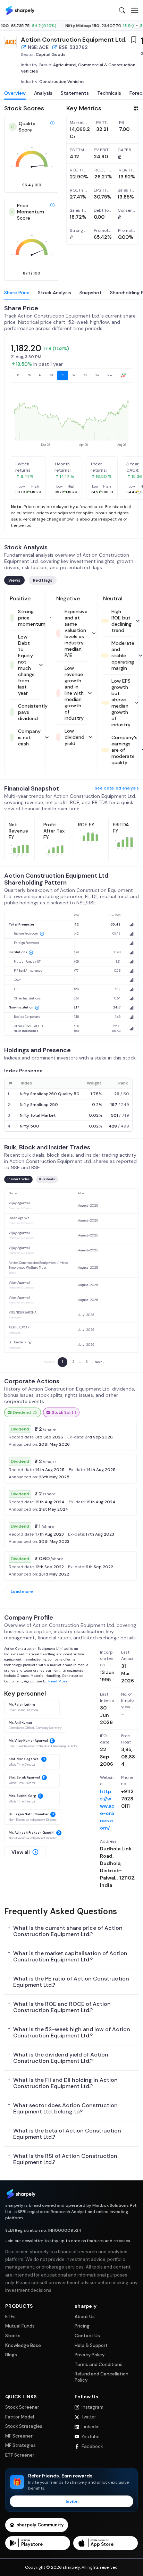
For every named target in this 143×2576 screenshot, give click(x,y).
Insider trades (18, 1179)
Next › (99, 1362)
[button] (25, 1852)
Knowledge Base (23, 2345)
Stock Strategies (24, 2426)
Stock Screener (22, 2407)
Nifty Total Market (38, 1115)
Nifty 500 (30, 1126)
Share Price (17, 293)
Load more (22, 1591)
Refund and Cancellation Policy (102, 2377)
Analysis (43, 93)
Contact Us (87, 2336)
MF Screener (19, 2436)
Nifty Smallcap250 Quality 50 (50, 1094)
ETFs (10, 2317)
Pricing (82, 2326)
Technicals (109, 93)
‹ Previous (47, 1362)
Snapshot (91, 293)
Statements (75, 93)
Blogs (11, 2355)
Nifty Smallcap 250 (39, 1105)
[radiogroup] (71, 375)
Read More (58, 1681)
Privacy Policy (90, 2355)
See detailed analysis (117, 788)
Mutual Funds (20, 2326)
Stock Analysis (54, 293)
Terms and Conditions (99, 2364)
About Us (85, 2317)
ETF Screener (20, 2455)
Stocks (13, 2336)
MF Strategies (20, 2445)
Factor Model (20, 2417)
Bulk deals (47, 1179)
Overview (15, 93)
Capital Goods (51, 54)
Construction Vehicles (62, 82)
